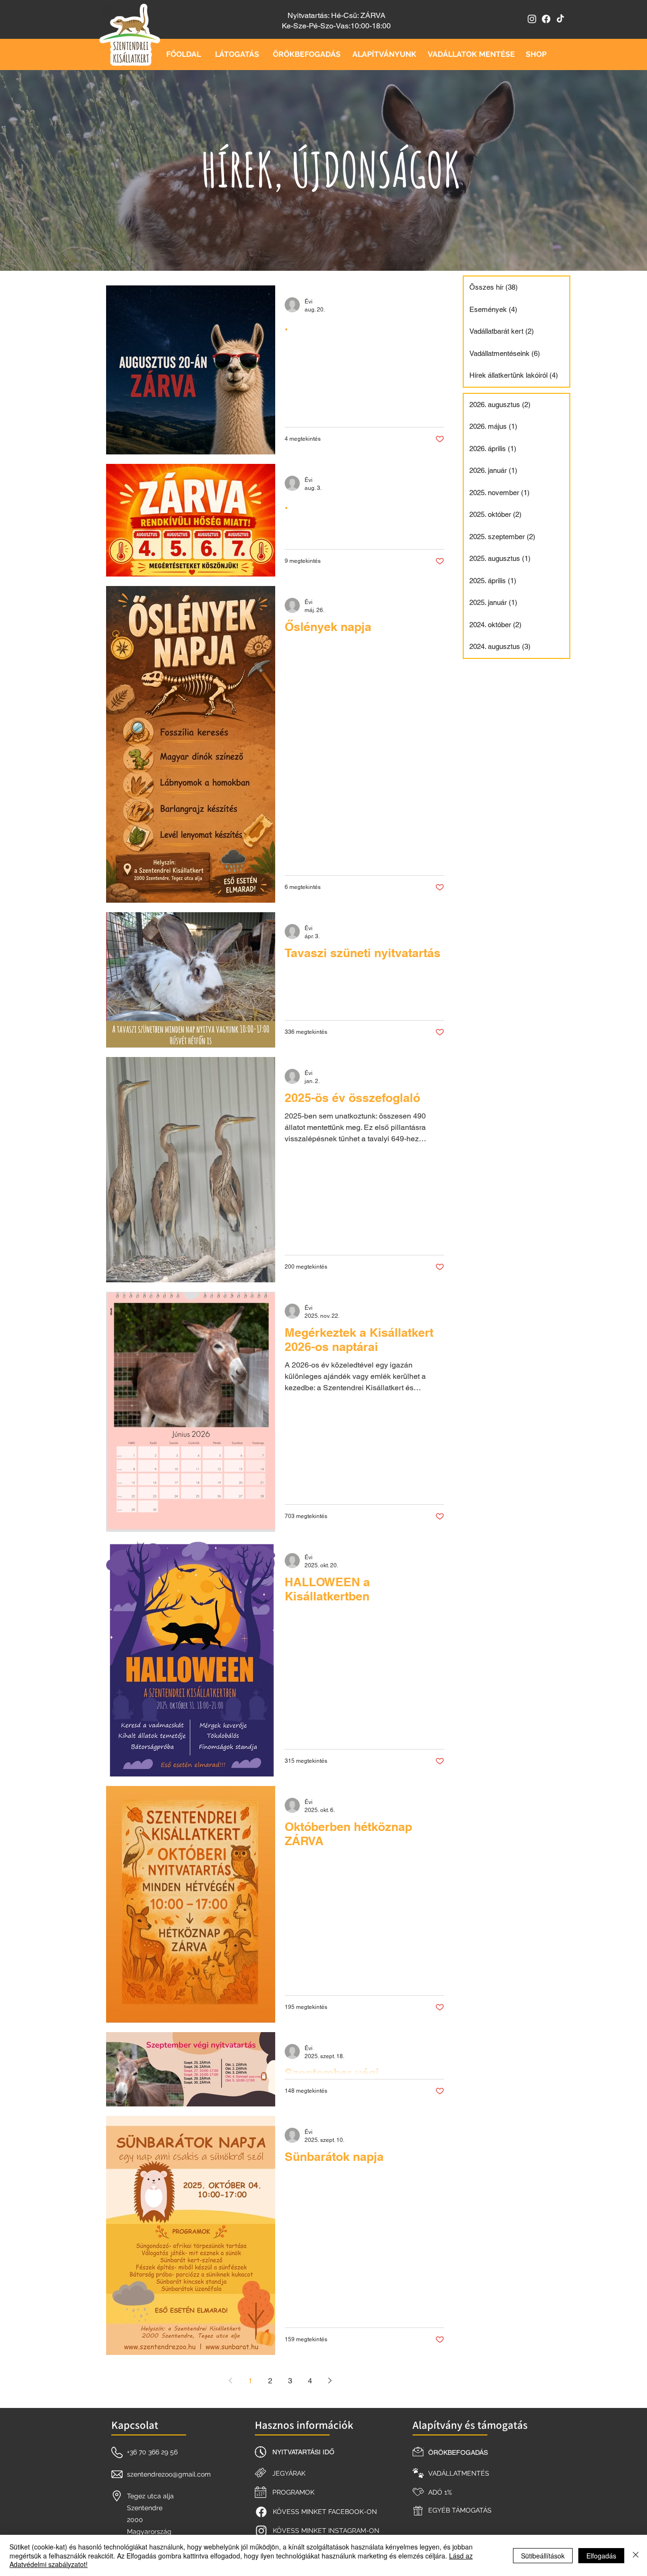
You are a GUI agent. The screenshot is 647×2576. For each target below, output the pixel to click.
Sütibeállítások (543, 2556)
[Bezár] (636, 2555)
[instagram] (532, 19)
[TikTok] (560, 19)
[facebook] (546, 19)
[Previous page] (230, 2381)
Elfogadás (601, 2556)
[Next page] (330, 2381)
